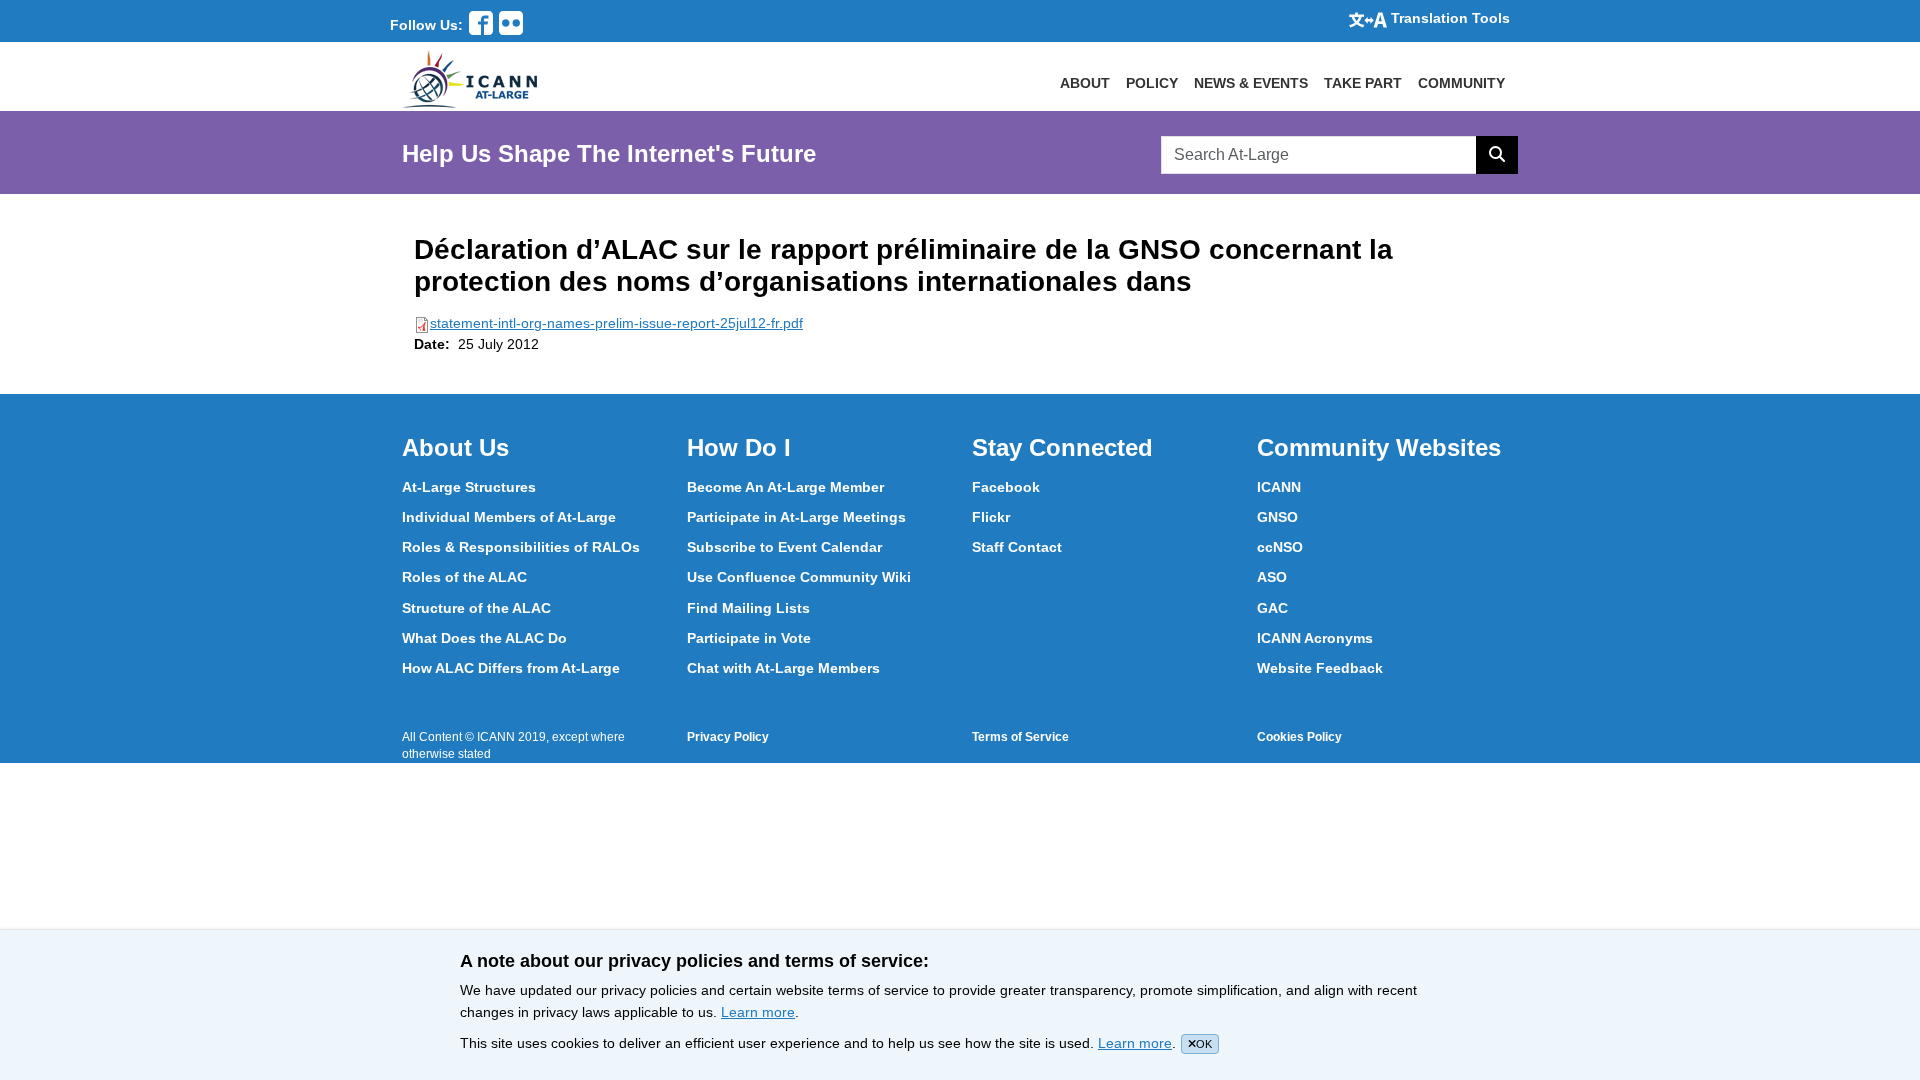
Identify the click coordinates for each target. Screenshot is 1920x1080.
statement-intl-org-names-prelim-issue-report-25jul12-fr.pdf (616, 323)
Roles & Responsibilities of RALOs (521, 547)
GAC (1272, 608)
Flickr (991, 517)
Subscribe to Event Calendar (784, 547)
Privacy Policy (728, 737)
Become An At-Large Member (785, 487)
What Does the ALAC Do (484, 638)
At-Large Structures (469, 487)
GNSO (1277, 517)
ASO (1272, 577)
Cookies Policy (1299, 737)
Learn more (758, 1012)
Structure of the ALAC (476, 608)
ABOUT (1085, 83)
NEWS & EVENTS (1251, 83)
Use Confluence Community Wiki (799, 577)
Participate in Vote (749, 638)
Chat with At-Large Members (783, 668)
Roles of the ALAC (464, 577)
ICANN (1279, 487)
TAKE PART (1363, 83)
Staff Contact (1017, 547)
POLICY (1152, 83)
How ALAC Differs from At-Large (511, 668)
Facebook (1006, 487)
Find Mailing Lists (748, 608)
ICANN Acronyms (1315, 638)
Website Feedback (1320, 668)
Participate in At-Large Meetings (796, 517)
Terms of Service (1020, 737)
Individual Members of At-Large (509, 517)
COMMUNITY (1461, 83)
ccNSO (1280, 547)
